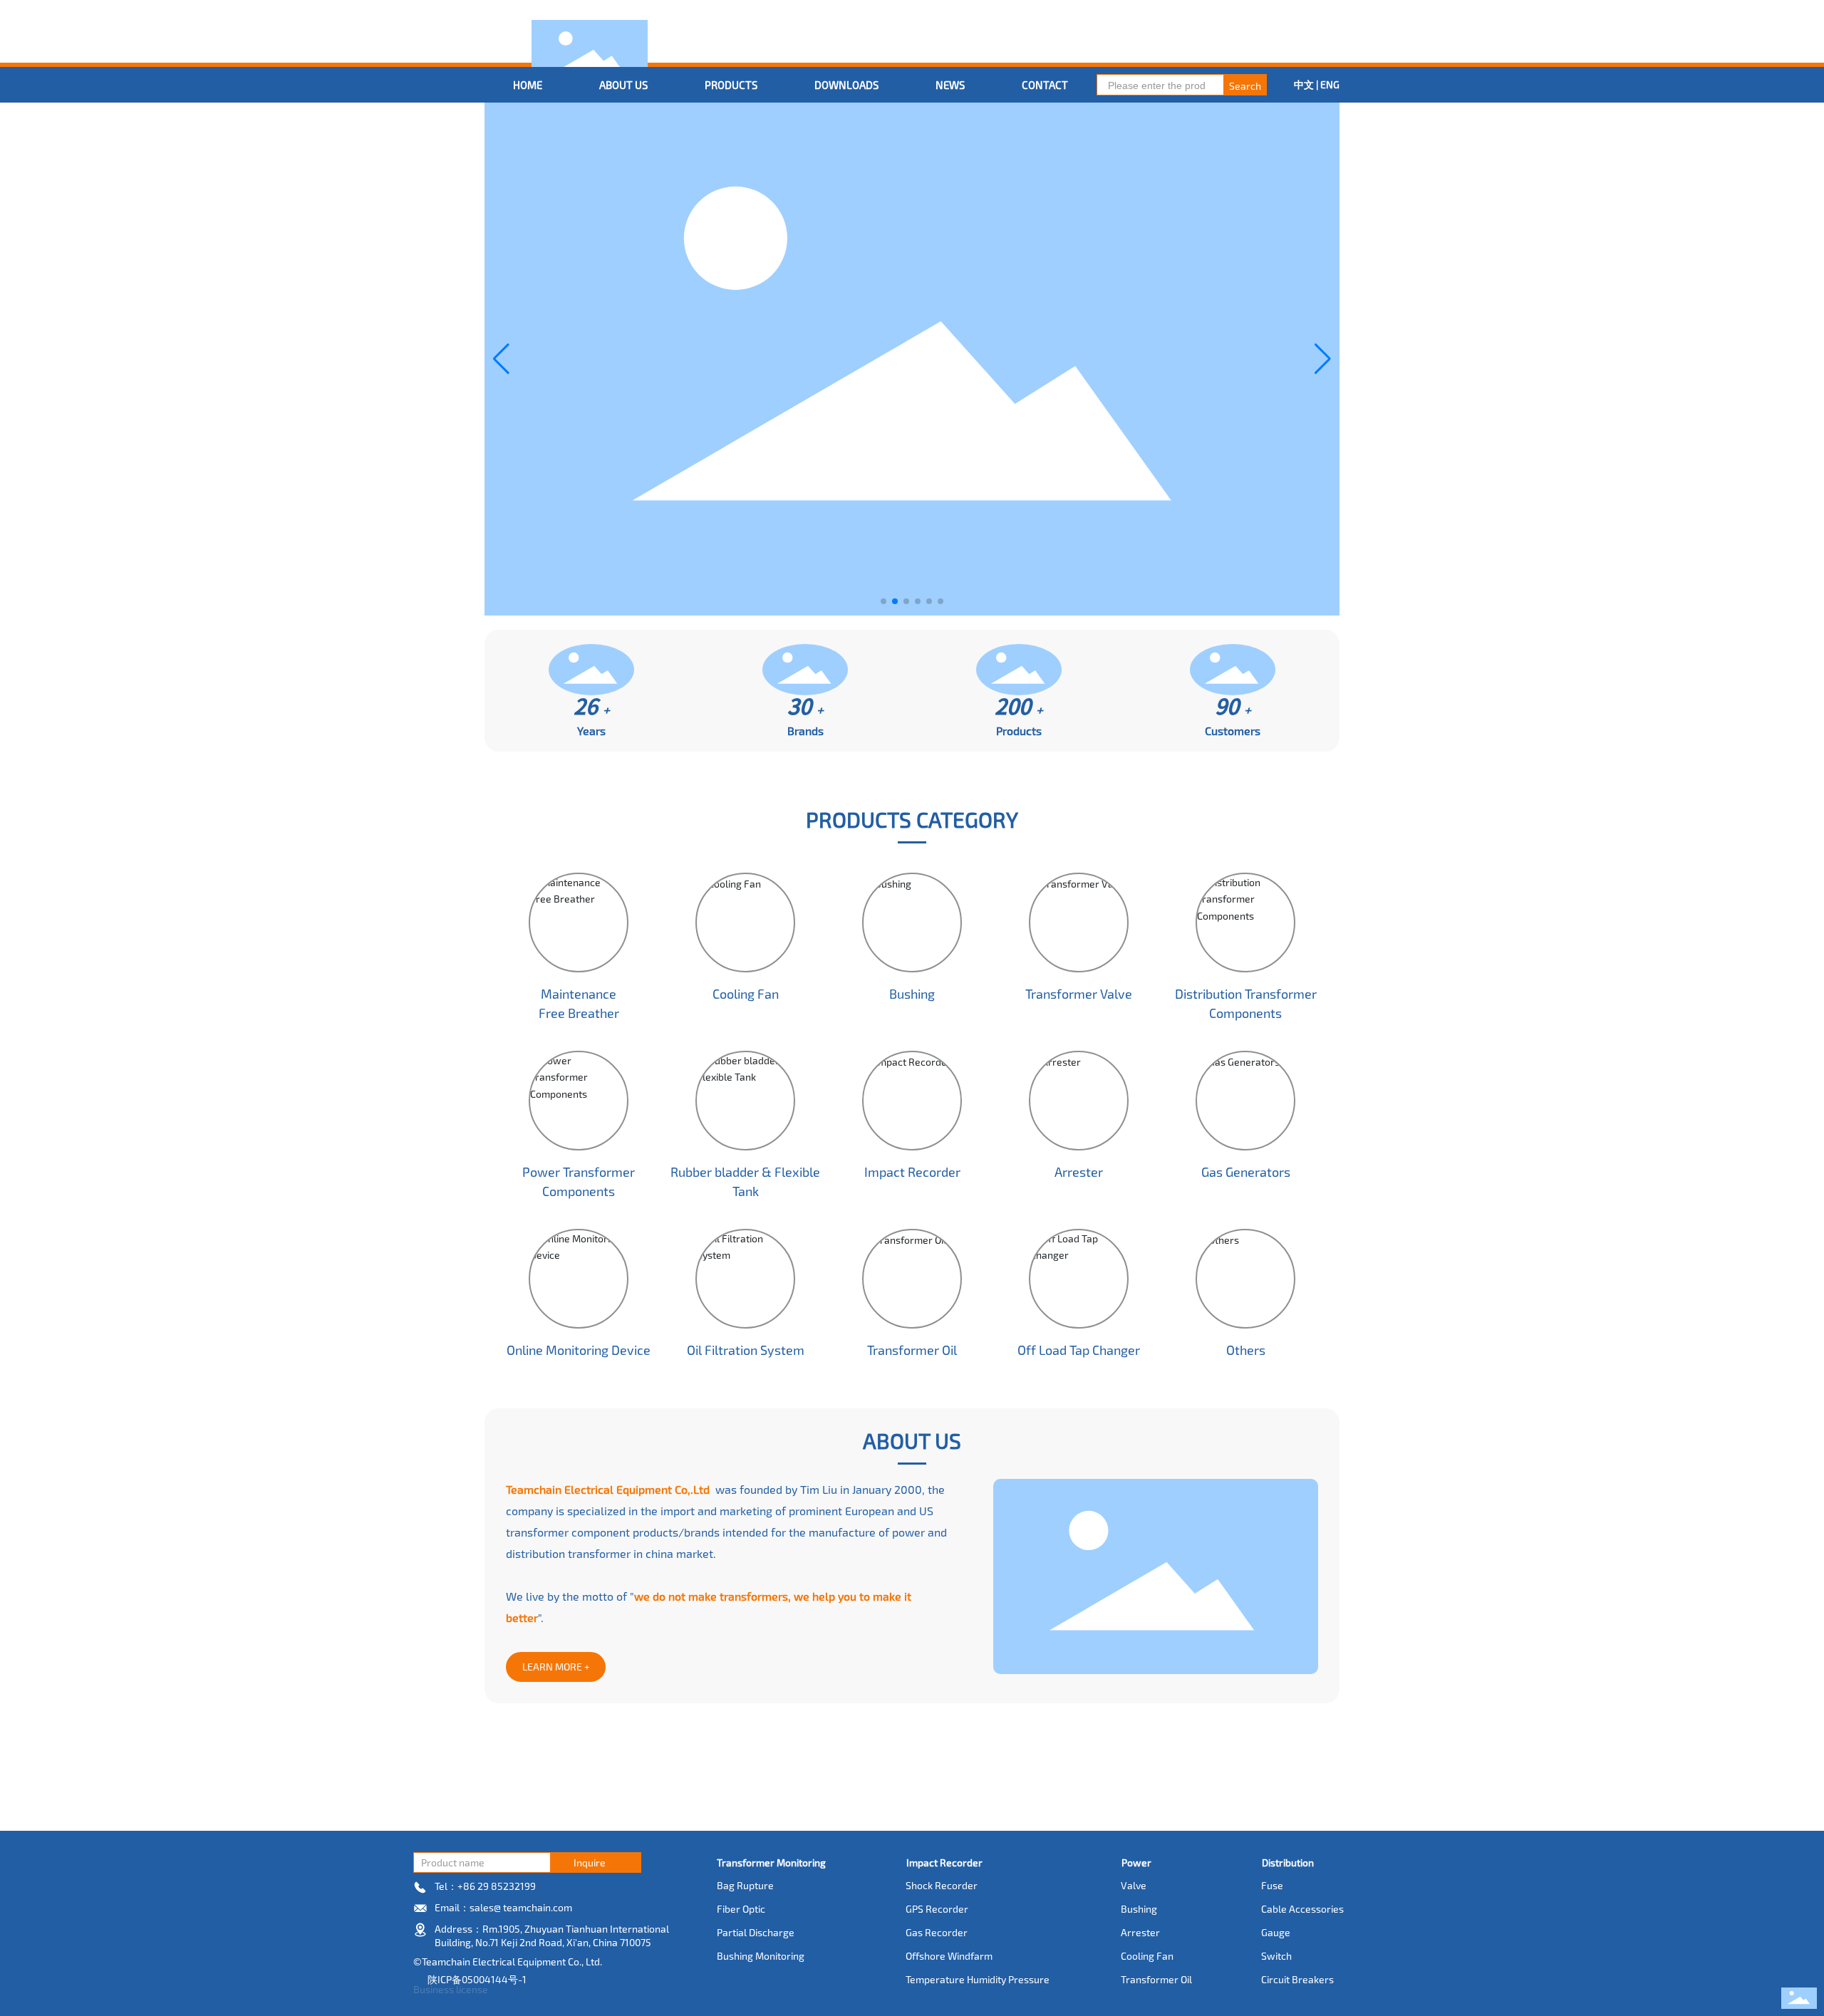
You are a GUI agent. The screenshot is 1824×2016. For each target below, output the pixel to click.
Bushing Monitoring (761, 1956)
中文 (1305, 84)
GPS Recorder (937, 1909)
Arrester (1079, 1172)
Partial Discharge (756, 1932)
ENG (1330, 84)
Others (1246, 1350)
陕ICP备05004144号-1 (477, 1979)
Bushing (912, 994)
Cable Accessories (1302, 1909)
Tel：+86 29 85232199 (485, 1886)
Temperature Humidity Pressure (978, 1979)
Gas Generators (1246, 1172)
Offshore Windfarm (949, 1956)
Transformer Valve (1079, 994)
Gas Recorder (937, 1932)
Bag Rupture (745, 1885)
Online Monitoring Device (579, 1350)
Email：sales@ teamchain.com (503, 1907)
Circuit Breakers (1297, 1979)
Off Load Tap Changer (1079, 1350)
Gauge (1276, 1932)
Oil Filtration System (746, 1350)
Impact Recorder (912, 1172)
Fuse (1272, 1885)
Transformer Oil (912, 1350)
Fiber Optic (741, 1909)
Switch (1276, 1956)
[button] (883, 601)
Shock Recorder (942, 1885)
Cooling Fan (746, 994)
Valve (1134, 1885)
